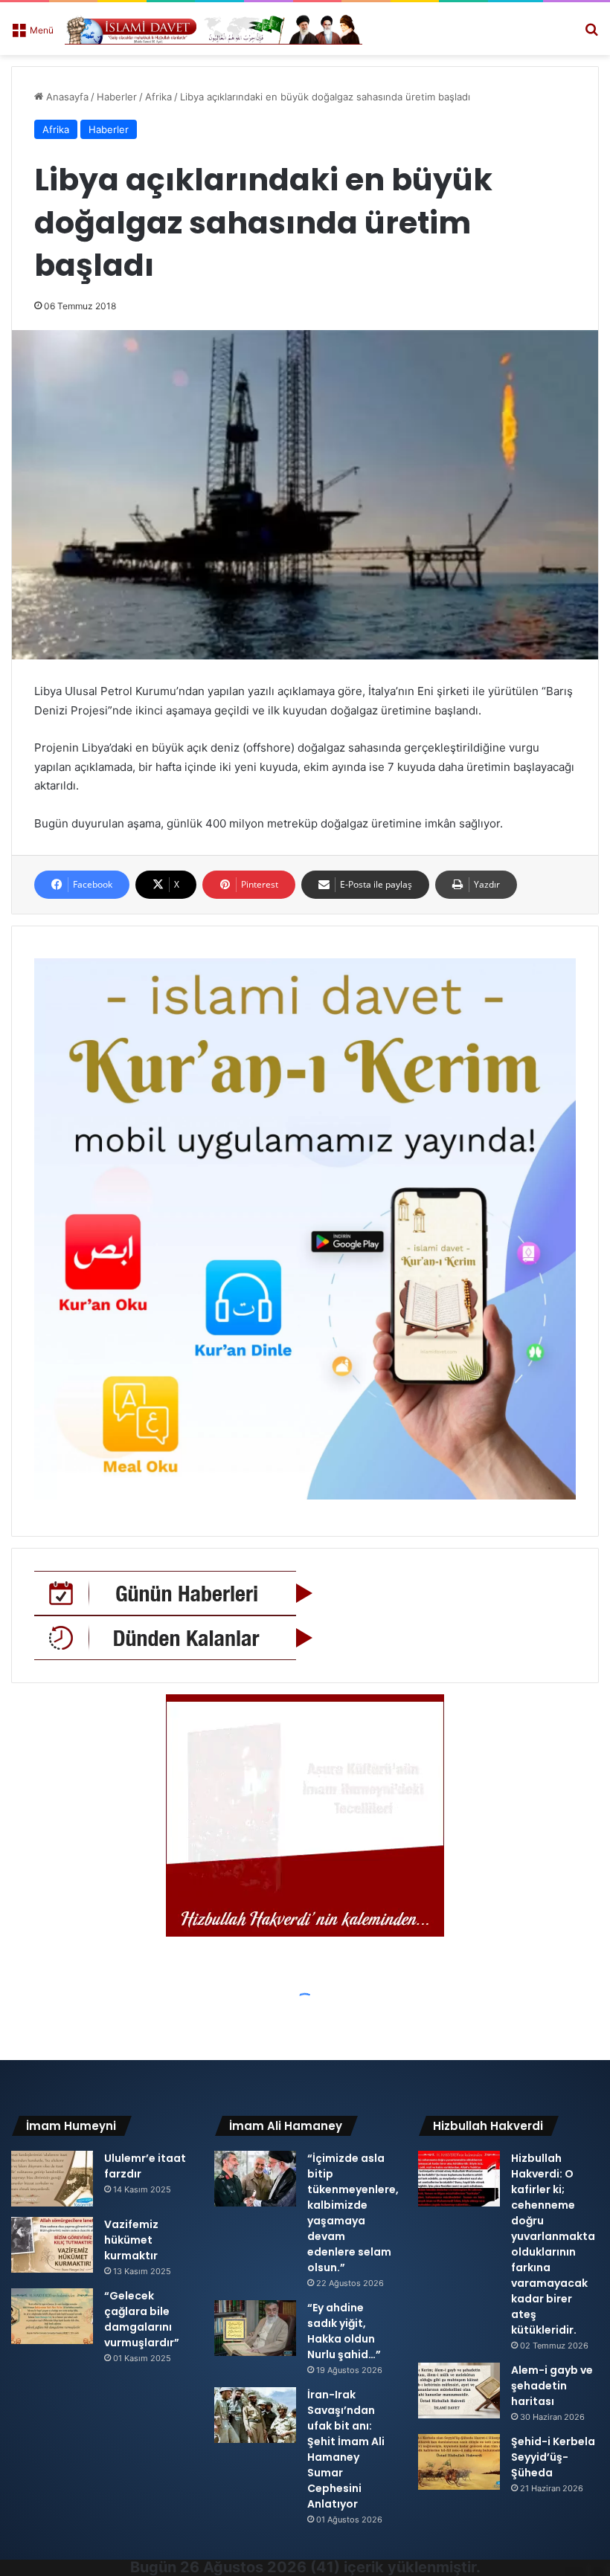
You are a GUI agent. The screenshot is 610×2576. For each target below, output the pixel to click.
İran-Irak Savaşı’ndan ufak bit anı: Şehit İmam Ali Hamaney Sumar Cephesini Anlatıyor (346, 2449)
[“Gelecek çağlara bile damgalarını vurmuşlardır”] (52, 2316)
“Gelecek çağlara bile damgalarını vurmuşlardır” (142, 2319)
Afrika (158, 97)
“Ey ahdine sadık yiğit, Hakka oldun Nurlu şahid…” (344, 2331)
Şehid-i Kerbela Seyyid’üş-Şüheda (553, 2457)
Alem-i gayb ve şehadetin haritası (552, 2386)
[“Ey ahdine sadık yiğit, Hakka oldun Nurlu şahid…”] (255, 2328)
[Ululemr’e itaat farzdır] (52, 2179)
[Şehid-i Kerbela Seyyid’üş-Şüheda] (459, 2462)
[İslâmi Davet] (213, 29)
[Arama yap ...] (591, 35)
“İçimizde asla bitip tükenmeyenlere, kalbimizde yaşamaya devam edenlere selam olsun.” (353, 2213)
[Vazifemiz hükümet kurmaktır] (52, 2245)
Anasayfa (66, 97)
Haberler (117, 97)
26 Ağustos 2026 (243, 2567)
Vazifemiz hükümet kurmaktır (131, 2240)
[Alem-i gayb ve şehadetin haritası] (459, 2391)
